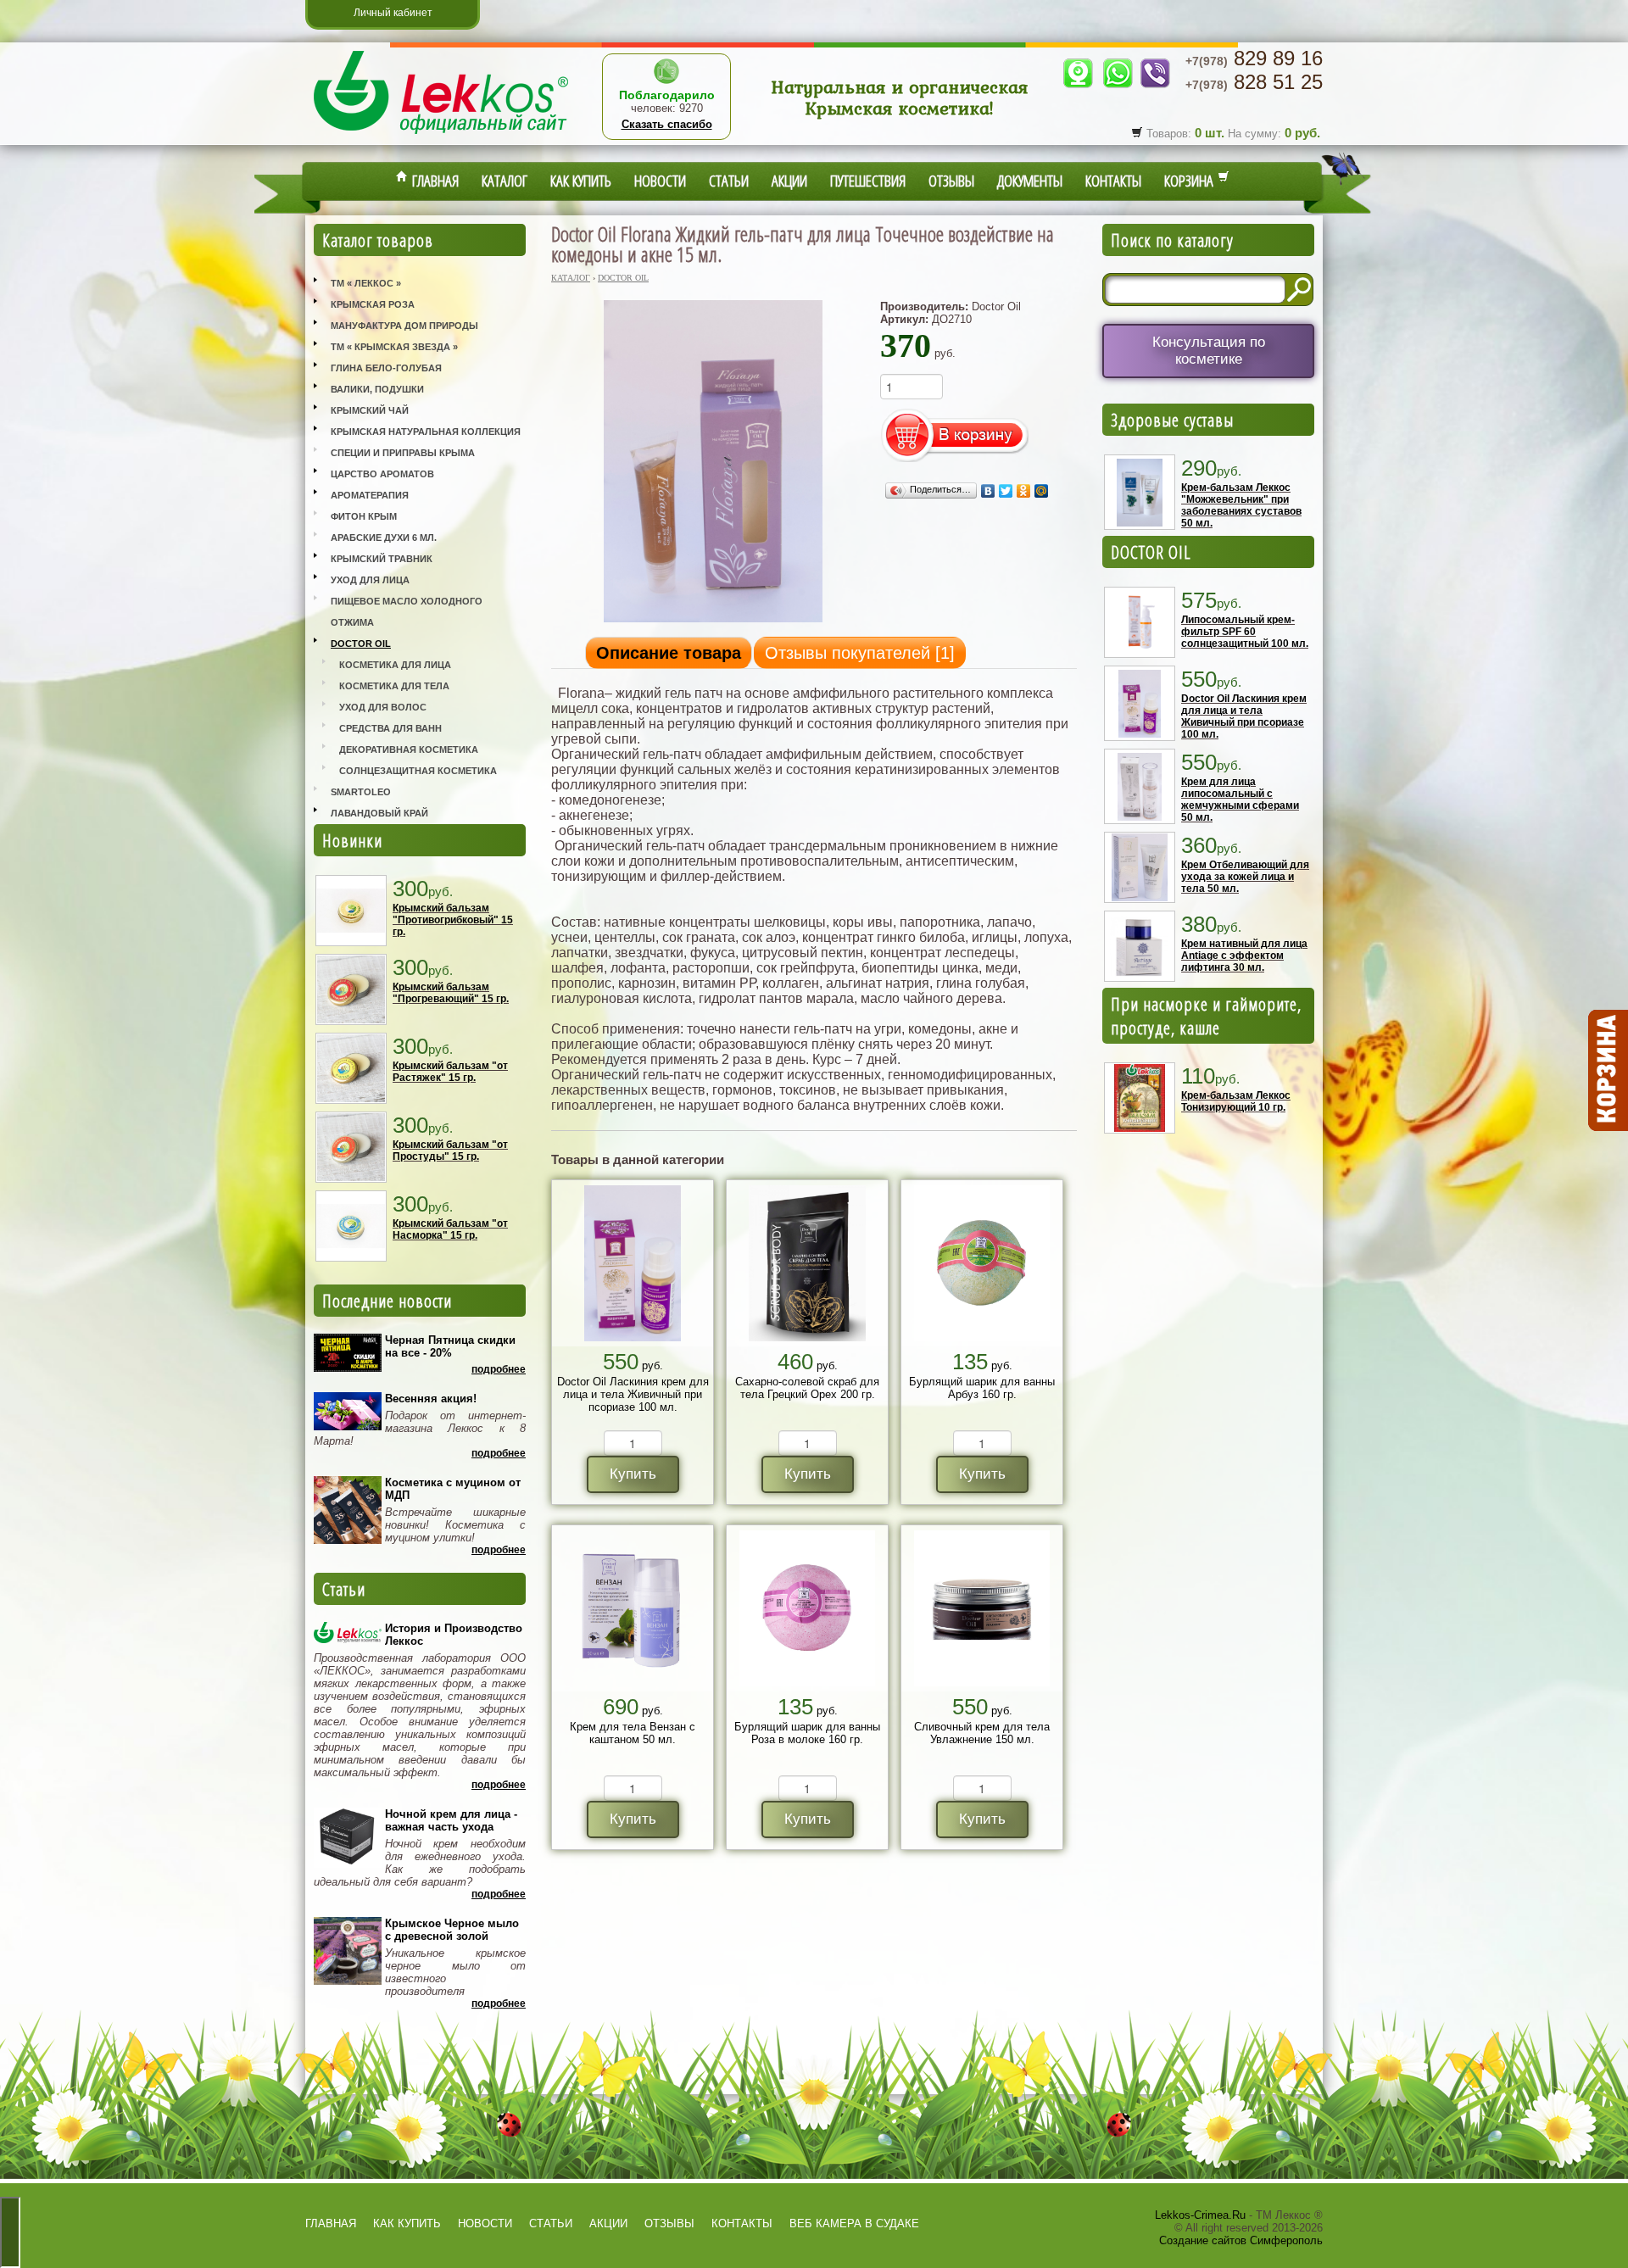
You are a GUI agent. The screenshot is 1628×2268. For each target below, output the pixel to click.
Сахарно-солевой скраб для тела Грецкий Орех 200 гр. (807, 1388)
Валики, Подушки (377, 389)
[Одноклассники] (1024, 491)
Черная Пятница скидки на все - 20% (450, 1346)
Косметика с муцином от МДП (453, 1489)
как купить (407, 2223)
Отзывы (951, 181)
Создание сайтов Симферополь (1241, 2240)
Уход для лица (370, 580)
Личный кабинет (393, 13)
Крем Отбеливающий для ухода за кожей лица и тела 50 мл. (1245, 877)
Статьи (729, 181)
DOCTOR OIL (1151, 552)
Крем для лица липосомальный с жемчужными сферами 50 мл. (1240, 800)
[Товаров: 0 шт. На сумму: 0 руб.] (1607, 1071)
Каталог (505, 181)
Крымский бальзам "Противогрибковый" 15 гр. (453, 920)
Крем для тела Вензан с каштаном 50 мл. (633, 1733)
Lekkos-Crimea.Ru (1200, 2215)
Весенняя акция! (431, 1399)
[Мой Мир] (1042, 491)
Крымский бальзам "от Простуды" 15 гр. (450, 1151)
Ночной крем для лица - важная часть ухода (451, 1820)
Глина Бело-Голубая (386, 368)
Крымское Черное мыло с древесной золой (452, 1930)
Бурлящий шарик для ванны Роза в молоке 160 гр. (807, 1733)
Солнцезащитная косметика (418, 771)
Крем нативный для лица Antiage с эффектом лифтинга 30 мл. (1244, 956)
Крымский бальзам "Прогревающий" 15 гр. (451, 993)
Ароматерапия (370, 495)
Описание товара (669, 653)
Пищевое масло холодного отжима (407, 612)
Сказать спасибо (667, 124)
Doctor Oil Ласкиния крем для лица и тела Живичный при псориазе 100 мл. (633, 1394)
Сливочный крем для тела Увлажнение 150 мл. (982, 1733)
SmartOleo (361, 792)
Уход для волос (383, 707)
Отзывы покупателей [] (860, 653)
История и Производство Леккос (454, 1635)
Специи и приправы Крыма (403, 453)
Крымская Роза (373, 304)
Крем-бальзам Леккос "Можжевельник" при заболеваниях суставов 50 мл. (1241, 505)
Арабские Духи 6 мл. (384, 538)
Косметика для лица (395, 665)
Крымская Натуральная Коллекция (426, 432)
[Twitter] (1006, 491)
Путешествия (868, 181)
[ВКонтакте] (988, 491)
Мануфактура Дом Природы (404, 326)
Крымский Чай (370, 410)
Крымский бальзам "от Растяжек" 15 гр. (450, 1072)
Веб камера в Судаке (854, 2223)
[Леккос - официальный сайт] (441, 136)
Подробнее (499, 1369)
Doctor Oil (361, 644)
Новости (660, 181)
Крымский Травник (382, 559)
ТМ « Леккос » (366, 283)
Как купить (581, 181)
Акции (789, 181)
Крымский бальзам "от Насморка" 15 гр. (450, 1229)
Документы (1030, 181)
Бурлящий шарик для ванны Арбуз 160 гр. (982, 1388)
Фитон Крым (364, 516)
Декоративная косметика (409, 749)
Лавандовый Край (379, 813)
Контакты (1113, 181)
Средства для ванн (390, 728)
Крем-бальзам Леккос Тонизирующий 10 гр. (1236, 1101)
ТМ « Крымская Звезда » (394, 347)
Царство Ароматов (382, 474)
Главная (433, 181)
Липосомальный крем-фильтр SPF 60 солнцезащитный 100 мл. (1245, 632)
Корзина (1191, 181)
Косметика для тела (394, 686)
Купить (633, 1474)
